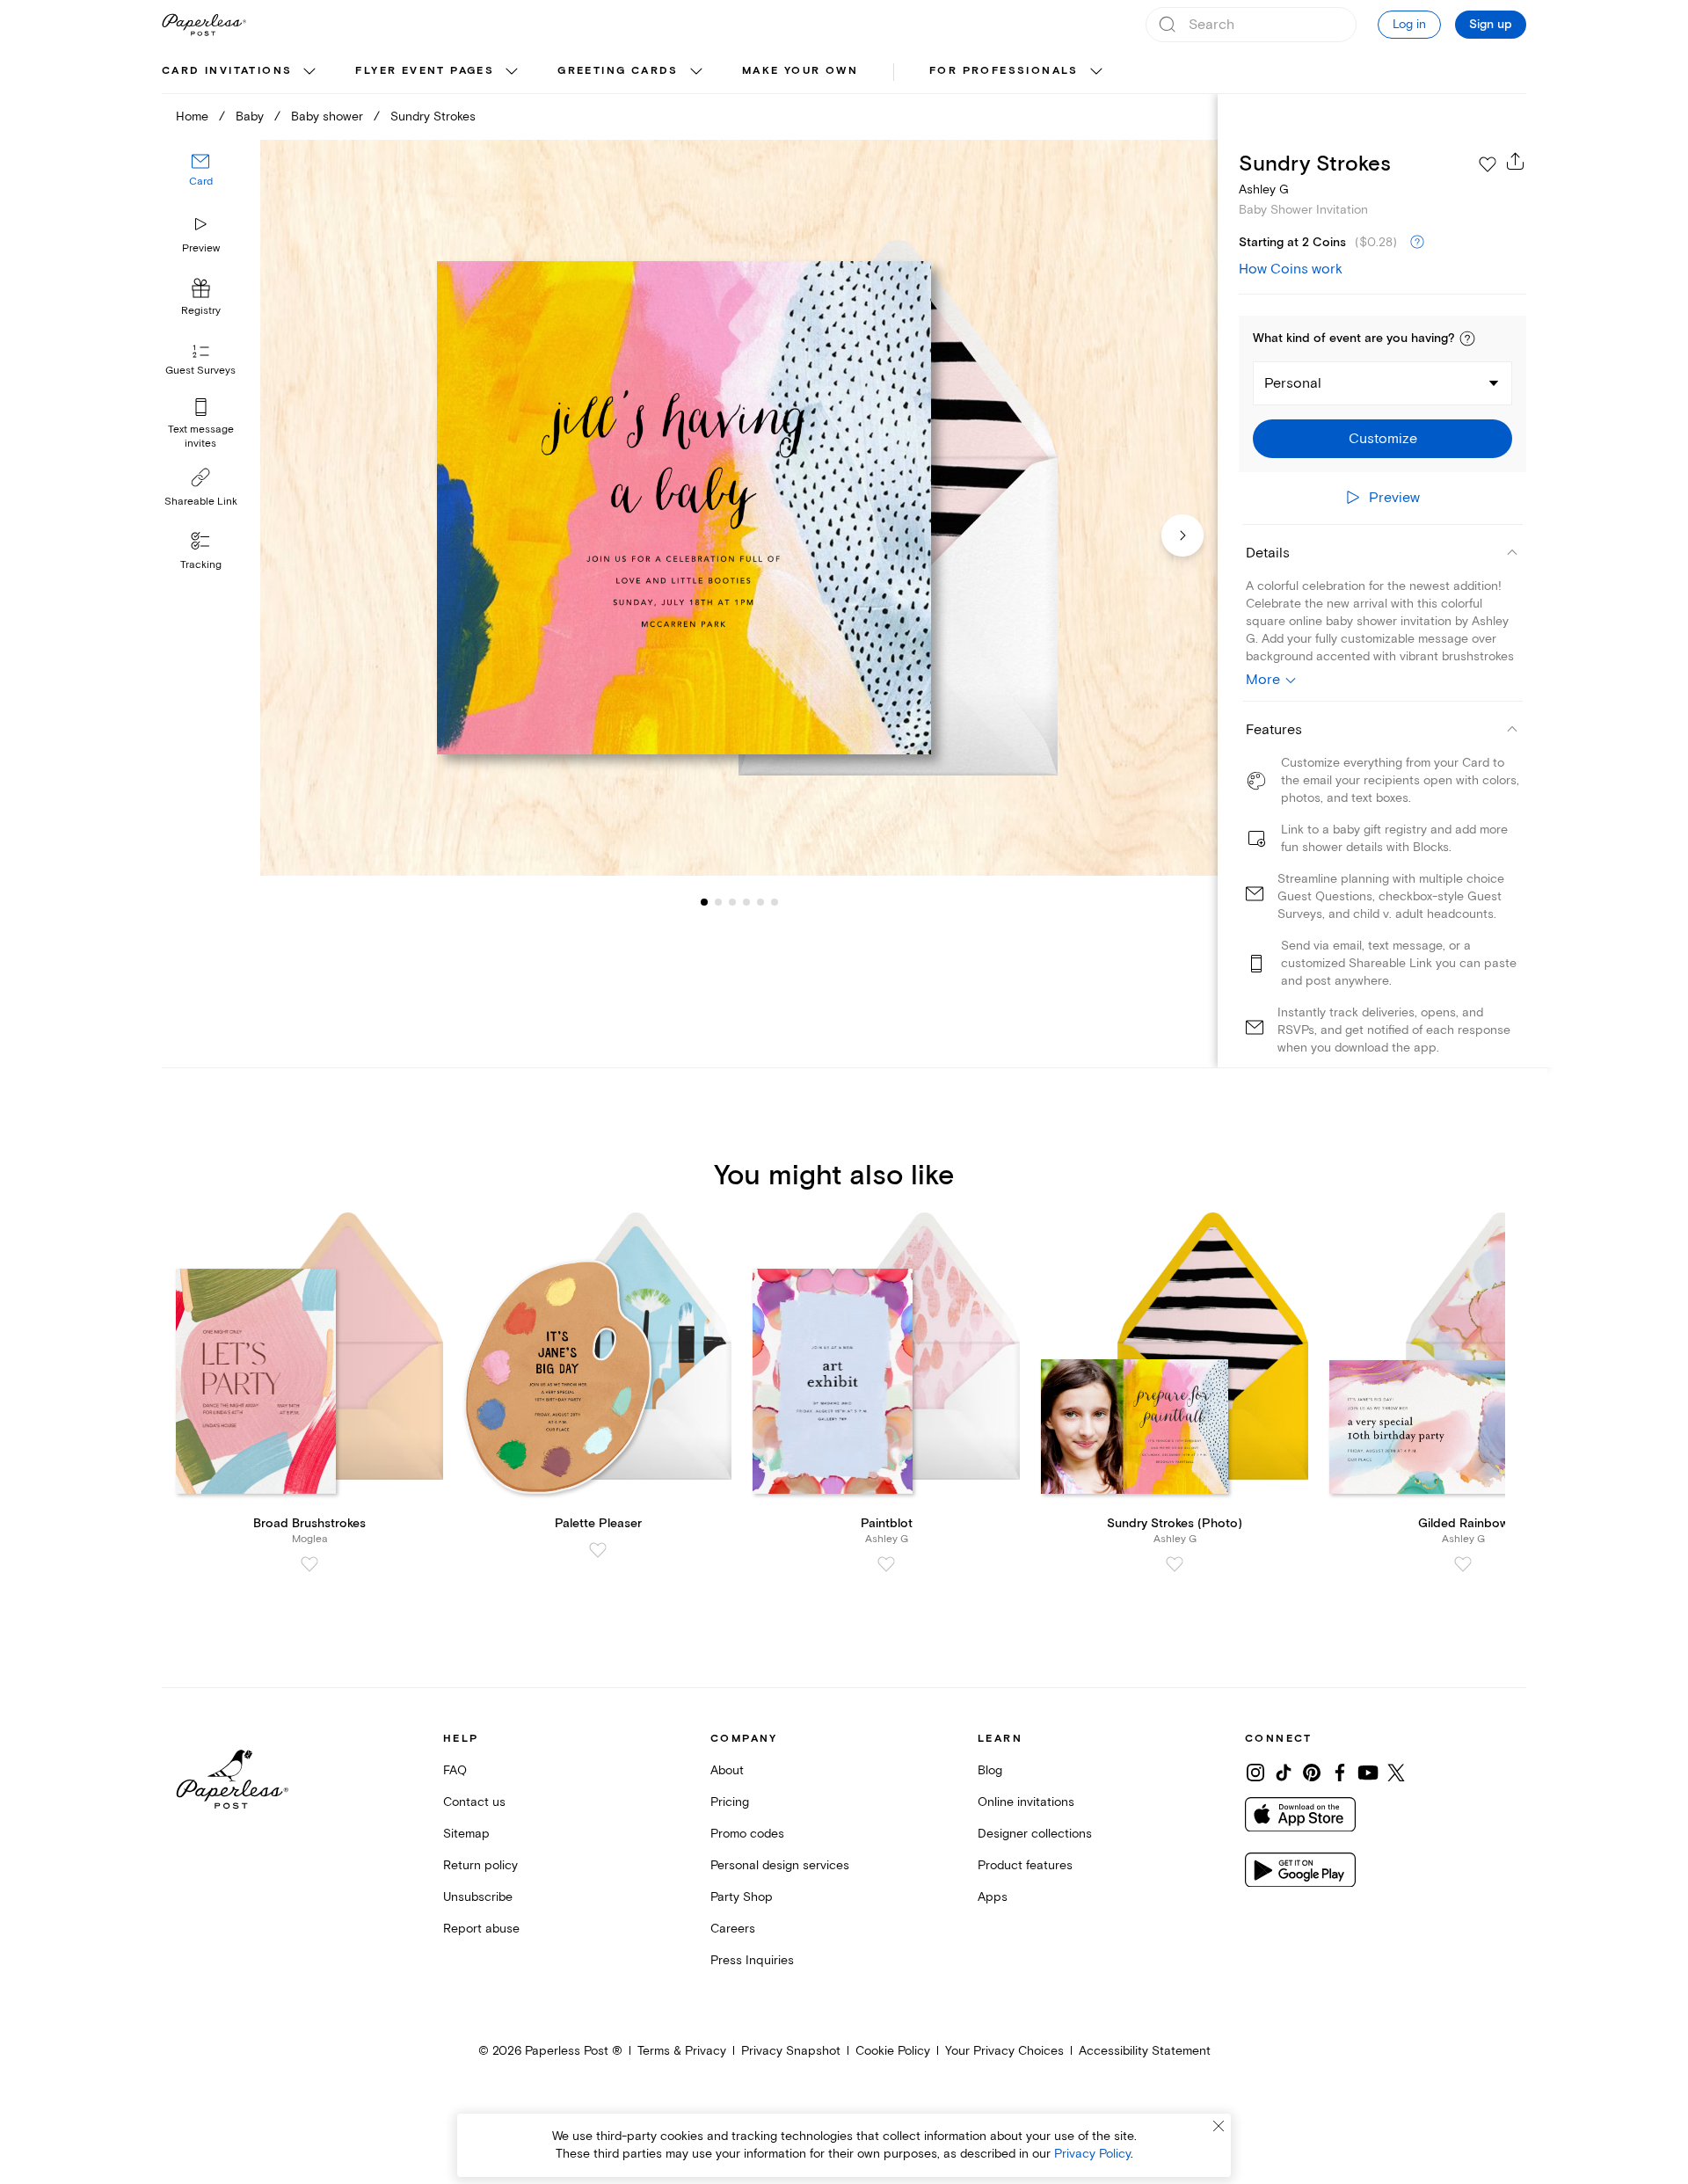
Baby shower (327, 116)
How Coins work (1291, 269)
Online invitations (1026, 1802)
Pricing (730, 1802)
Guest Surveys (200, 371)
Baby (250, 116)
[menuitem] (241, 72)
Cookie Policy (893, 2051)
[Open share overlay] (1516, 161)
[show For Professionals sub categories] (1096, 72)
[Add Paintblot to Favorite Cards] (886, 1564)
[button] (1467, 339)
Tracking (201, 565)
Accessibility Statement (1145, 2051)
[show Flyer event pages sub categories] (512, 72)
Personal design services (780, 1865)
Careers (733, 1929)
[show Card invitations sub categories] (309, 72)
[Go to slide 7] (775, 902)
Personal (1293, 383)
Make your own (800, 71)
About (727, 1770)
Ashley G (1264, 189)
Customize (1383, 439)
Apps (993, 1897)
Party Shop (742, 1897)
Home (192, 116)
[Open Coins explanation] (1417, 243)
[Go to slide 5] (746, 902)
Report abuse (481, 1929)
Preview (201, 248)
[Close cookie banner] (1219, 2126)
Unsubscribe (478, 1897)
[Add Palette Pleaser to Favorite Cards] (598, 1550)
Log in (1409, 24)
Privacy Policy (1092, 2154)
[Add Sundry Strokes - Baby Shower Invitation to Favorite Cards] (1488, 164)
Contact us (474, 1802)
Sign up (1491, 25)
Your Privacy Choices (1004, 2051)
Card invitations (227, 71)
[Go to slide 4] (732, 902)
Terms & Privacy (682, 2051)
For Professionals (1004, 71)
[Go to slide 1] (704, 902)
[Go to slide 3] (718, 902)
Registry (201, 312)
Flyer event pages (425, 71)
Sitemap (466, 1834)
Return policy (480, 1865)
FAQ (455, 1770)
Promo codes (747, 1834)
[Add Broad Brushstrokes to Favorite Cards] (309, 1564)
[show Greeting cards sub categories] (696, 72)
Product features (1025, 1865)
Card (201, 182)
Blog (990, 1770)
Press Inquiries (752, 1960)
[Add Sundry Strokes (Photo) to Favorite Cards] (1175, 1564)
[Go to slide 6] (760, 902)
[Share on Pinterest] (1312, 1773)
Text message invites (201, 437)
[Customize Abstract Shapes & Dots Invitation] (738, 508)
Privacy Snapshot (791, 2051)
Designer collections (1035, 1834)
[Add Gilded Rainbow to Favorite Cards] (1463, 1564)
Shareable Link (201, 502)
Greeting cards (618, 71)
